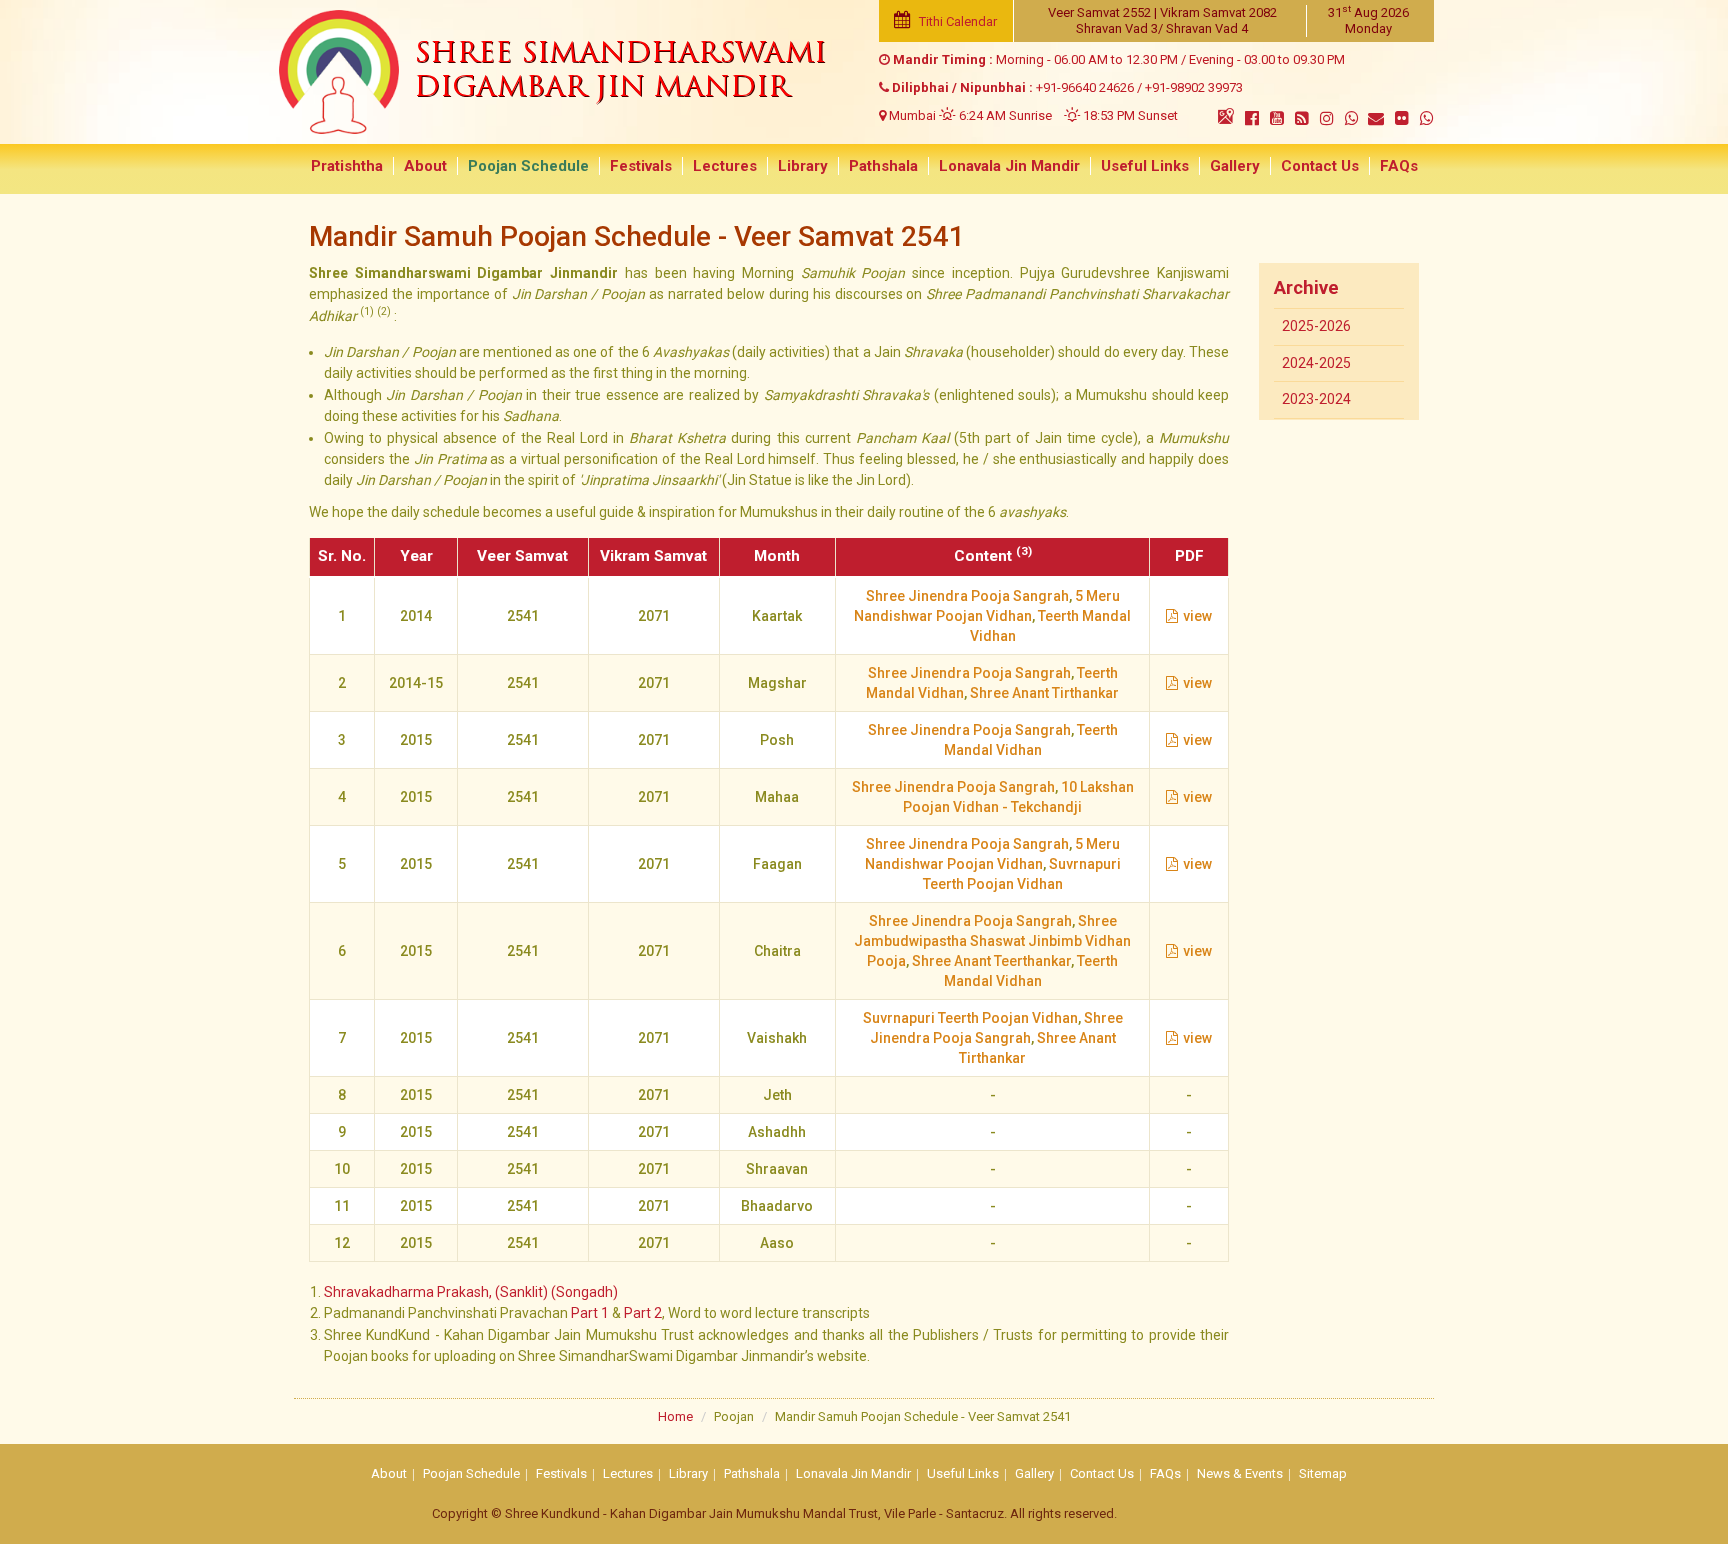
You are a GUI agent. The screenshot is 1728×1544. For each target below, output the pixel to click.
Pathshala (883, 166)
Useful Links (1145, 166)
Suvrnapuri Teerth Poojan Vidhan (970, 1018)
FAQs (1399, 166)
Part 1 (590, 1313)
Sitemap (1323, 1473)
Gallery (1235, 166)
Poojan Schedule (528, 166)
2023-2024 (1316, 399)
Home (675, 1416)
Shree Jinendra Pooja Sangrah (967, 596)
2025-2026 (1316, 326)
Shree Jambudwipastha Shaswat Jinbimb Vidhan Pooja (992, 941)
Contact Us (1320, 166)
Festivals (641, 166)
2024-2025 (1316, 363)
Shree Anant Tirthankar (1044, 693)
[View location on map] (1226, 116)
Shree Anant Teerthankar (991, 961)
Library (803, 166)
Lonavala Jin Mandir (1009, 166)
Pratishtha (347, 166)
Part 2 (643, 1313)
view (1197, 616)
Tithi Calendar (956, 21)
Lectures (725, 166)
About (425, 166)
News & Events (1240, 1473)
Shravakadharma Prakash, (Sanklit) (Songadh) (471, 1292)
